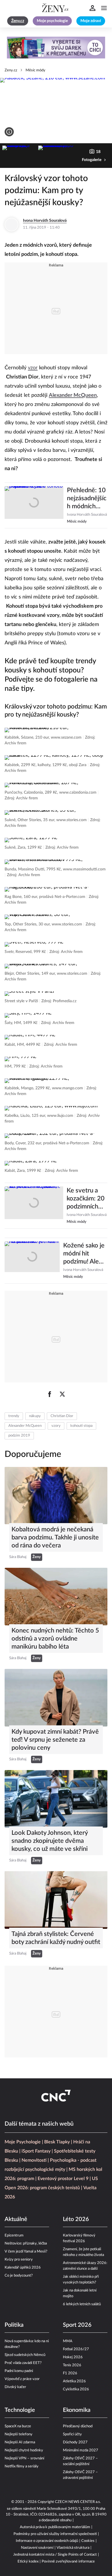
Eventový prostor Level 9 (63, 2179)
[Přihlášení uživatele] (92, 8)
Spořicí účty (72, 2434)
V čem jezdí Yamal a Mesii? (26, 2252)
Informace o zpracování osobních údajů (47, 2541)
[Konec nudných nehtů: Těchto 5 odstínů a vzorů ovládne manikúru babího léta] (56, 1597)
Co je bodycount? (19, 2276)
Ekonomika (77, 2410)
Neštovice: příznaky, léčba (26, 2244)
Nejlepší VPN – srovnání (24, 2458)
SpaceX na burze (18, 2426)
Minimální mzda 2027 (81, 2450)
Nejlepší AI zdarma (20, 2442)
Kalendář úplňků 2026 (23, 2268)
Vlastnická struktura (73, 2548)
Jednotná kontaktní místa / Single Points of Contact (55, 2555)
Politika (14, 2325)
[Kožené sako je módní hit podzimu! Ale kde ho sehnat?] (32, 1261)
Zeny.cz (11, 70)
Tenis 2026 (72, 2365)
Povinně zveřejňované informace (68, 2562)
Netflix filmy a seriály (22, 2466)
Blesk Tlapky (57, 2142)
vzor (33, 368)
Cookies (88, 2541)
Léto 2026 (76, 2219)
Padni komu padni (19, 2371)
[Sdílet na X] (62, 1394)
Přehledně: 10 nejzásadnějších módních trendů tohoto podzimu (87, 499)
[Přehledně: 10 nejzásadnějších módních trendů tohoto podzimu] (34, 505)
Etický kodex (28, 2562)
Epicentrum (14, 2235)
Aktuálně (16, 2219)
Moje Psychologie (23, 2142)
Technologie (20, 2410)
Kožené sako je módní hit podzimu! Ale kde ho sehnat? (84, 1254)
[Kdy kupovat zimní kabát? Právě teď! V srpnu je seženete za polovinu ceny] (56, 1698)
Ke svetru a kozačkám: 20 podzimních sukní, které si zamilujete (86, 1199)
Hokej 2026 (73, 2357)
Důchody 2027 (75, 2442)
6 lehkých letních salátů (82, 2304)
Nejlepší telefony (19, 2434)
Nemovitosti (34, 2160)
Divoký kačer (15, 2387)
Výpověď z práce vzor (22, 2379)
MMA (68, 2341)
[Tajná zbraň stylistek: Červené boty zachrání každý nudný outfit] (56, 1900)
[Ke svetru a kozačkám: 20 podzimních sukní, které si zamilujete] (34, 1206)
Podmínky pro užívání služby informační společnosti (55, 2534)
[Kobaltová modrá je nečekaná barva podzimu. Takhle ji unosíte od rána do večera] (56, 1496)
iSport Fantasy (36, 2151)
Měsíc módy (35, 70)
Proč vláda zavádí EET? (23, 2363)
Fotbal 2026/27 (76, 2349)
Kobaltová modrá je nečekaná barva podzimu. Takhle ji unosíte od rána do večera (55, 1537)
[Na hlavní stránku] (56, 8)
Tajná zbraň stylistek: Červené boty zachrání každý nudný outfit (56, 1938)
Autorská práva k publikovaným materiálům (55, 2527)
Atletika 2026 (74, 2381)
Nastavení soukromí (37, 2548)
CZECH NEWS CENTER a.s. (78, 2502)
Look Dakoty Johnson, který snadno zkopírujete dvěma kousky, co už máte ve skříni (50, 1841)
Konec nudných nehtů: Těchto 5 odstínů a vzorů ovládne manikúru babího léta (55, 1639)
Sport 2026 (77, 2325)
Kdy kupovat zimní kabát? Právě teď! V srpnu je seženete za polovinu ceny (55, 1740)
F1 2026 (70, 2373)
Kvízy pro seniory (19, 2260)
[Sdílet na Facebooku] (50, 1394)
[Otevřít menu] (104, 8)
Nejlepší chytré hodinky (24, 2450)
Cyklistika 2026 (76, 2389)
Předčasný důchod (78, 2426)
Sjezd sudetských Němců (25, 2355)
